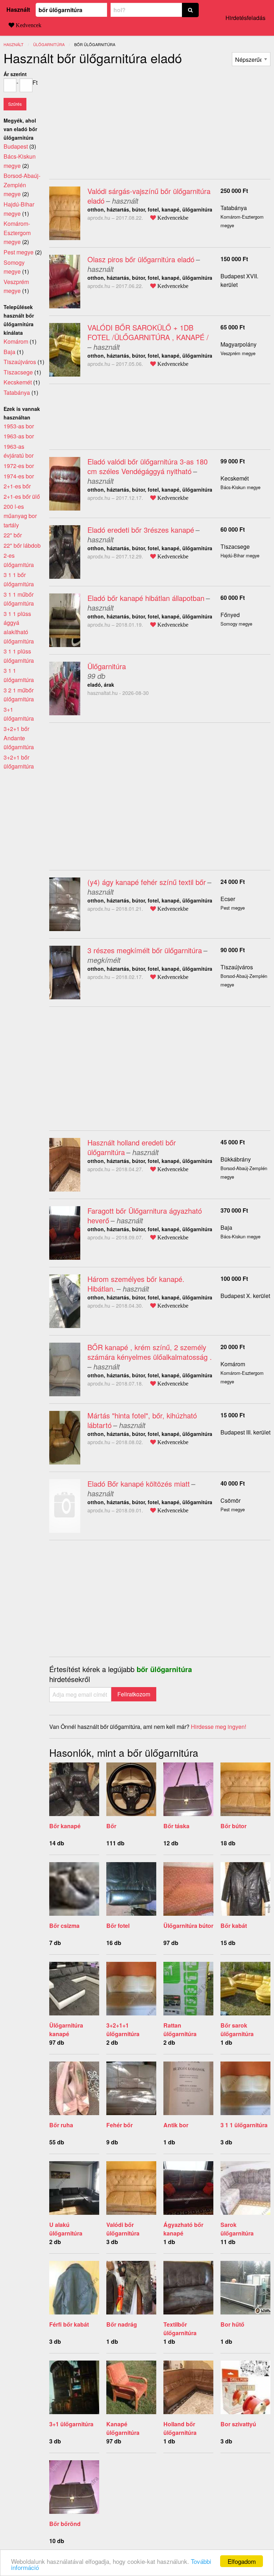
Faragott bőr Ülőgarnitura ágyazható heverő (145, 1215)
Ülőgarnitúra (107, 666)
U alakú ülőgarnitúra (66, 2229)
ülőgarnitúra (49, 44)
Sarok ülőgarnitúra (237, 2229)
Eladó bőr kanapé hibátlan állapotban (146, 598)
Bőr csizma (64, 1926)
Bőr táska (176, 1826)
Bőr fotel (118, 1926)
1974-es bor (19, 476)
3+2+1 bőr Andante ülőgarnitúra (19, 738)
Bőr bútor (234, 1826)
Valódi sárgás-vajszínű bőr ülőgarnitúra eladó (149, 196)
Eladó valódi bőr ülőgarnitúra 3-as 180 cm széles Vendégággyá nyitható (148, 466)
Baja (226, 1227)
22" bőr (13, 535)
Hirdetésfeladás (245, 18)
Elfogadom (242, 2561)
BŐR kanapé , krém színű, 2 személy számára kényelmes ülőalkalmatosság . (150, 1352)
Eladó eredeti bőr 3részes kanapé (141, 530)
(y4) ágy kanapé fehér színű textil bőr (147, 882)
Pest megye (19, 252)
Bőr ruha (61, 2125)
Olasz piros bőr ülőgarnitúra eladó (141, 259)
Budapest (16, 146)
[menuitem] (251, 59)
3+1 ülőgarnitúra (71, 2424)
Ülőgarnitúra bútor (188, 1926)
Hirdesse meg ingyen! (219, 1727)
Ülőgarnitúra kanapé (66, 2030)
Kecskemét (235, 478)
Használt (18, 9)
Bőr (111, 1826)
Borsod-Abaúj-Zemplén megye (22, 185)
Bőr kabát (234, 1926)
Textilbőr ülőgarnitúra (180, 2329)
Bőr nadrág (122, 2324)
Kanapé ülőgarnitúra (123, 2428)
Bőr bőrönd (65, 2524)
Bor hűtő (232, 2324)
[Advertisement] (109, 120)
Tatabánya (234, 208)
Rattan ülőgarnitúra (180, 2030)
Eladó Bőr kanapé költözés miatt (139, 1484)
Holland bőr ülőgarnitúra (180, 2428)
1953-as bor (19, 426)
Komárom (233, 1364)
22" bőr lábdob (22, 545)
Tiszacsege (235, 546)
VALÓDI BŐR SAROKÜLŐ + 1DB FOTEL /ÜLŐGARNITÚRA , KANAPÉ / (148, 332)
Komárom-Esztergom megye (17, 233)
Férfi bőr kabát (69, 2324)
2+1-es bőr (17, 486)
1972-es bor (19, 466)
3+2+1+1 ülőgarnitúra (123, 2030)
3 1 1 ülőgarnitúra (244, 2125)
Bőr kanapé (65, 1826)
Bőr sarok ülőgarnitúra (237, 2030)
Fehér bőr (120, 2125)
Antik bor (176, 2125)
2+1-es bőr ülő (22, 496)
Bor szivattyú (238, 2424)
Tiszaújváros (237, 967)
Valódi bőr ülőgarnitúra (123, 2229)
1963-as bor (19, 436)
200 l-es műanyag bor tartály (20, 516)
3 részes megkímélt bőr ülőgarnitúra (145, 950)
